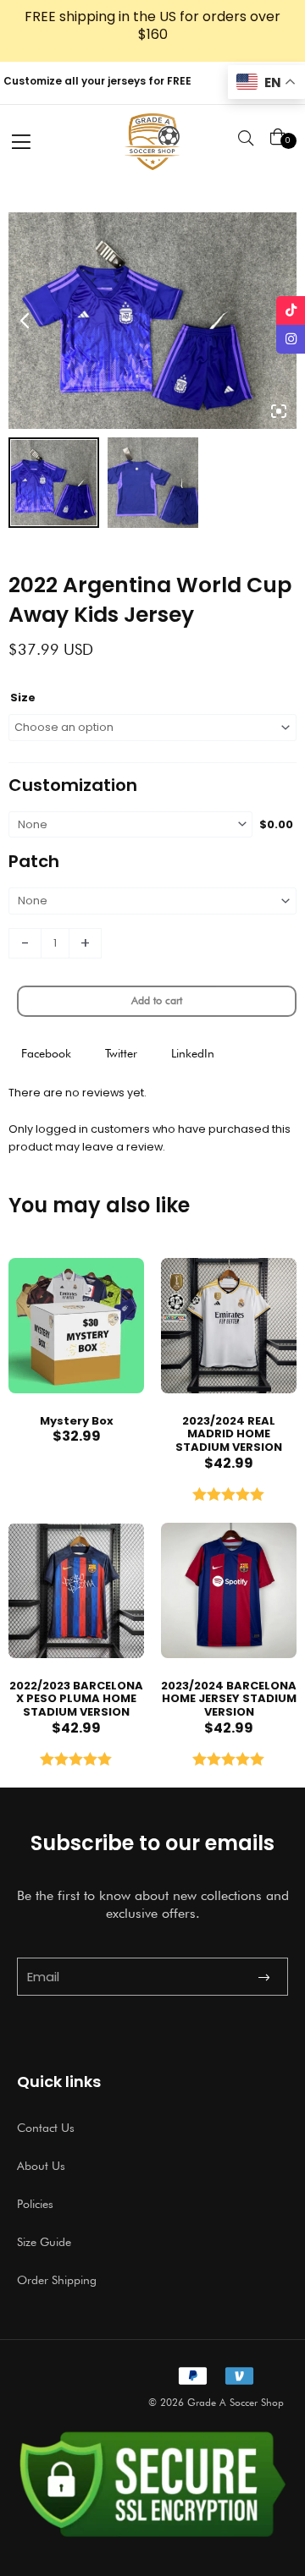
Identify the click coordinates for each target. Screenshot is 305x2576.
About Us (41, 2166)
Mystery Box (77, 1421)
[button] (46, 1054)
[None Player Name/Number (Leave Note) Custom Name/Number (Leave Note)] (130, 825)
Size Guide (44, 2242)
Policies (35, 2204)
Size (23, 698)
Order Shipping (57, 2280)
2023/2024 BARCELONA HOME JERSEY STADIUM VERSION (229, 1699)
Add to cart (157, 1000)
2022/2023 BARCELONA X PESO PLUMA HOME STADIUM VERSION (76, 1699)
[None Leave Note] (152, 901)
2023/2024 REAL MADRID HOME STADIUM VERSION (229, 1434)
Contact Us (46, 2128)
